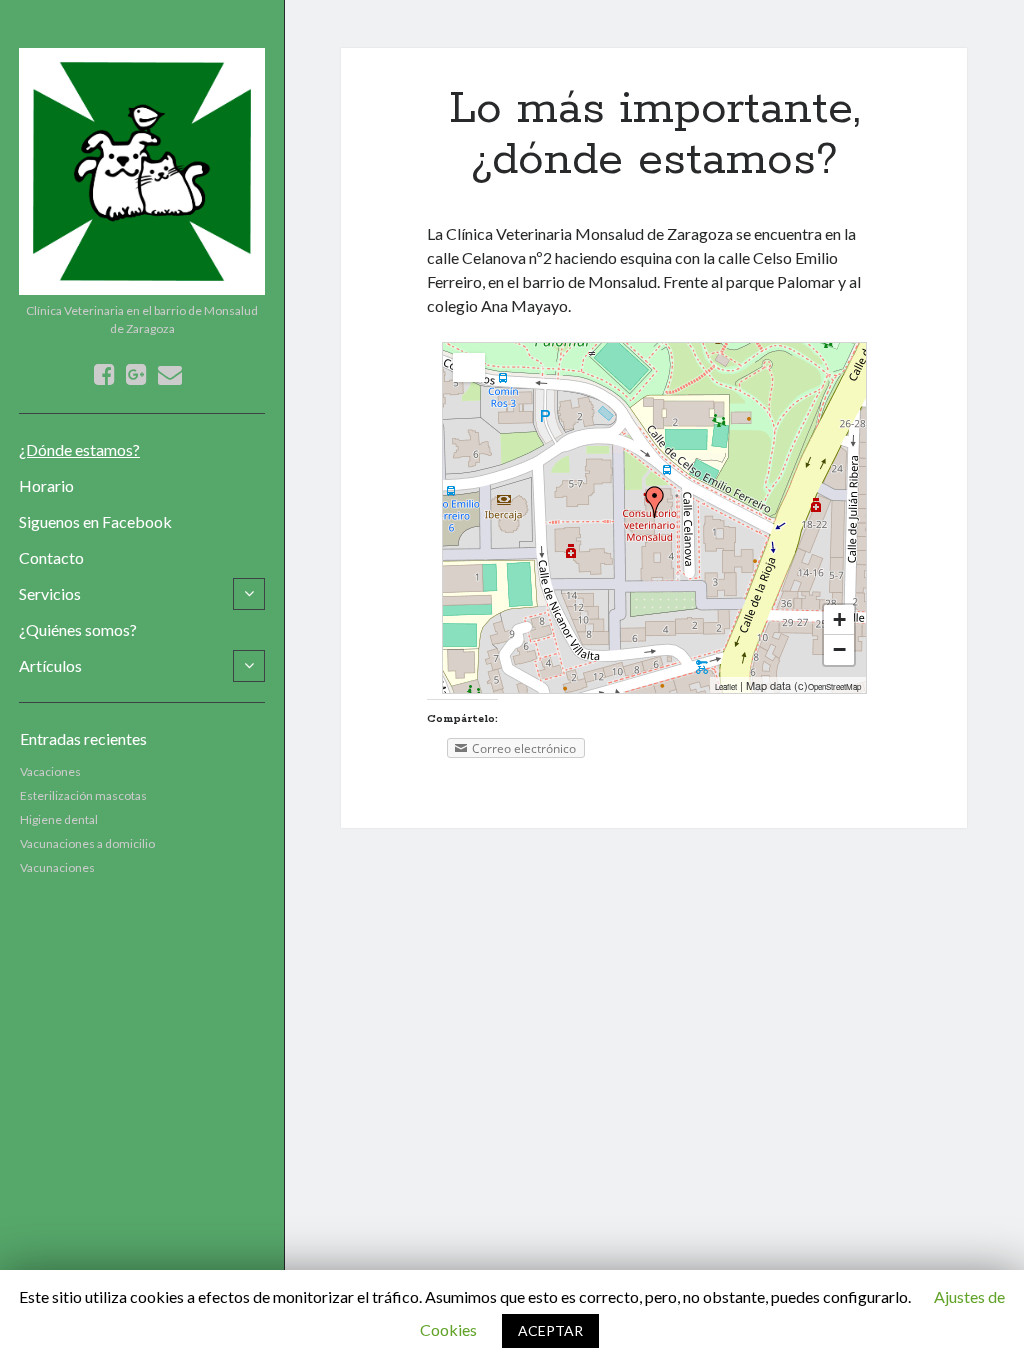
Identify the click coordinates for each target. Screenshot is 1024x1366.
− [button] (839, 649)
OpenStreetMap (834, 686)
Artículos (50, 665)
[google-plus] (136, 373)
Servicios (50, 593)
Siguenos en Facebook (95, 521)
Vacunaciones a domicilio (87, 843)
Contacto (51, 557)
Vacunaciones (57, 867)
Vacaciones (50, 771)
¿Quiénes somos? (78, 629)
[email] (170, 373)
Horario (46, 485)
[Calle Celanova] (655, 502)
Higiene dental (59, 819)
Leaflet (726, 686)
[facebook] (104, 373)
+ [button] (839, 619)
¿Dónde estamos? (79, 449)
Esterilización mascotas (83, 795)
